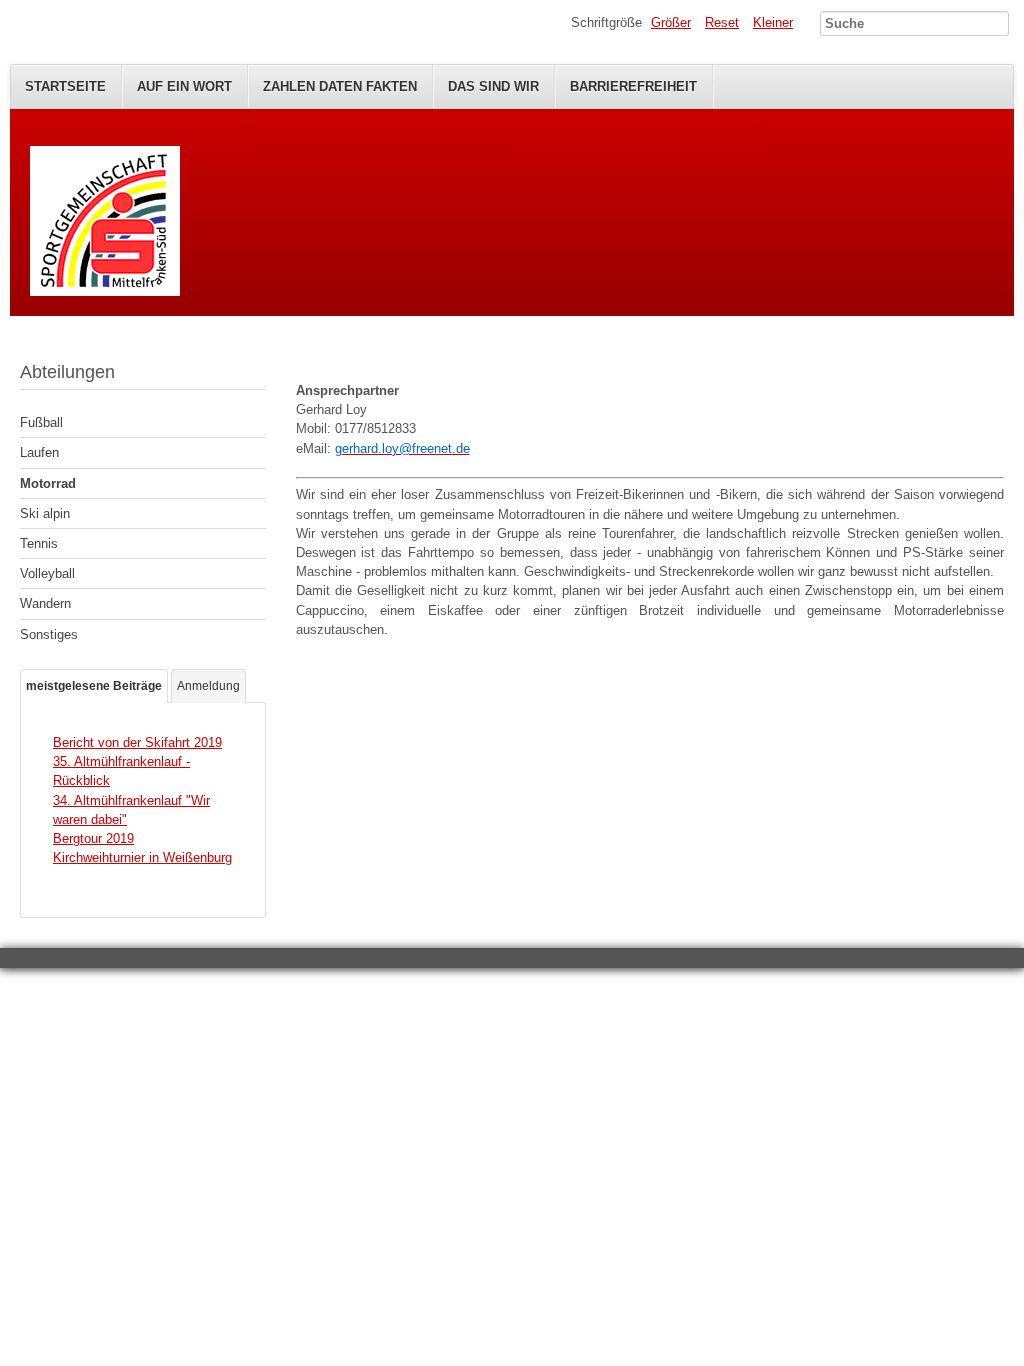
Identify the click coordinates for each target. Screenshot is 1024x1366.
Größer (671, 22)
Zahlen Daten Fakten (340, 86)
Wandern (45, 603)
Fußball (41, 422)
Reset (722, 22)
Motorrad (48, 483)
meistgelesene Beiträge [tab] (94, 686)
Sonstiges (49, 634)
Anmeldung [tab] (208, 686)
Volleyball (47, 573)
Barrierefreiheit (633, 86)
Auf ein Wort (184, 86)
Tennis (39, 543)
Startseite (65, 86)
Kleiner (773, 22)
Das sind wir (493, 86)
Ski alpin (45, 513)
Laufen (39, 452)
